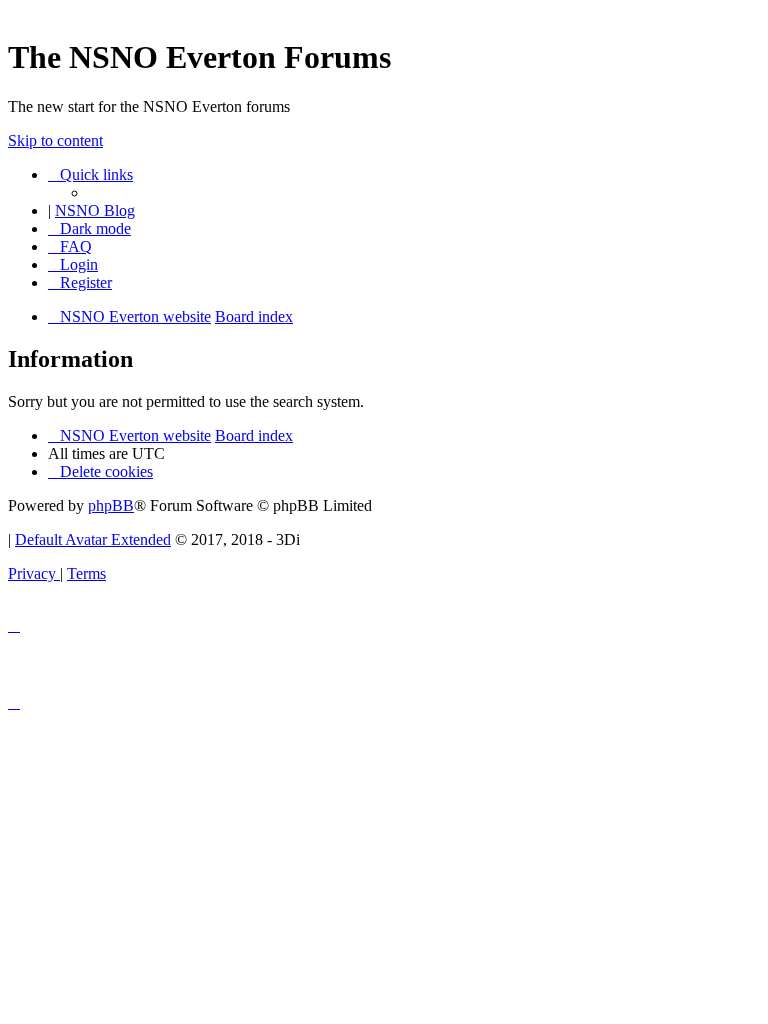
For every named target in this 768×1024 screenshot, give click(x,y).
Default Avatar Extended (93, 539)
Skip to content (55, 140)
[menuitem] (70, 246)
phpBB (111, 505)
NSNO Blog (95, 210)
